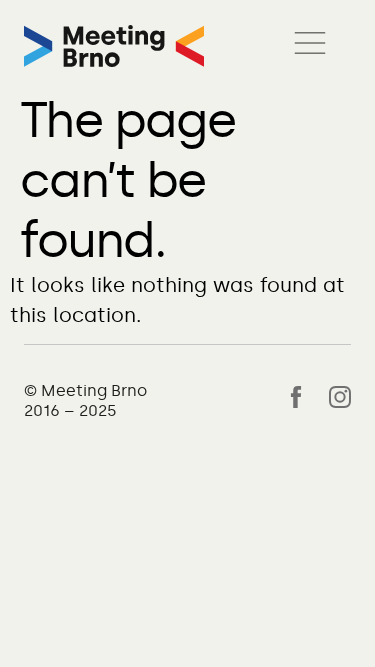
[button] (310, 46)
